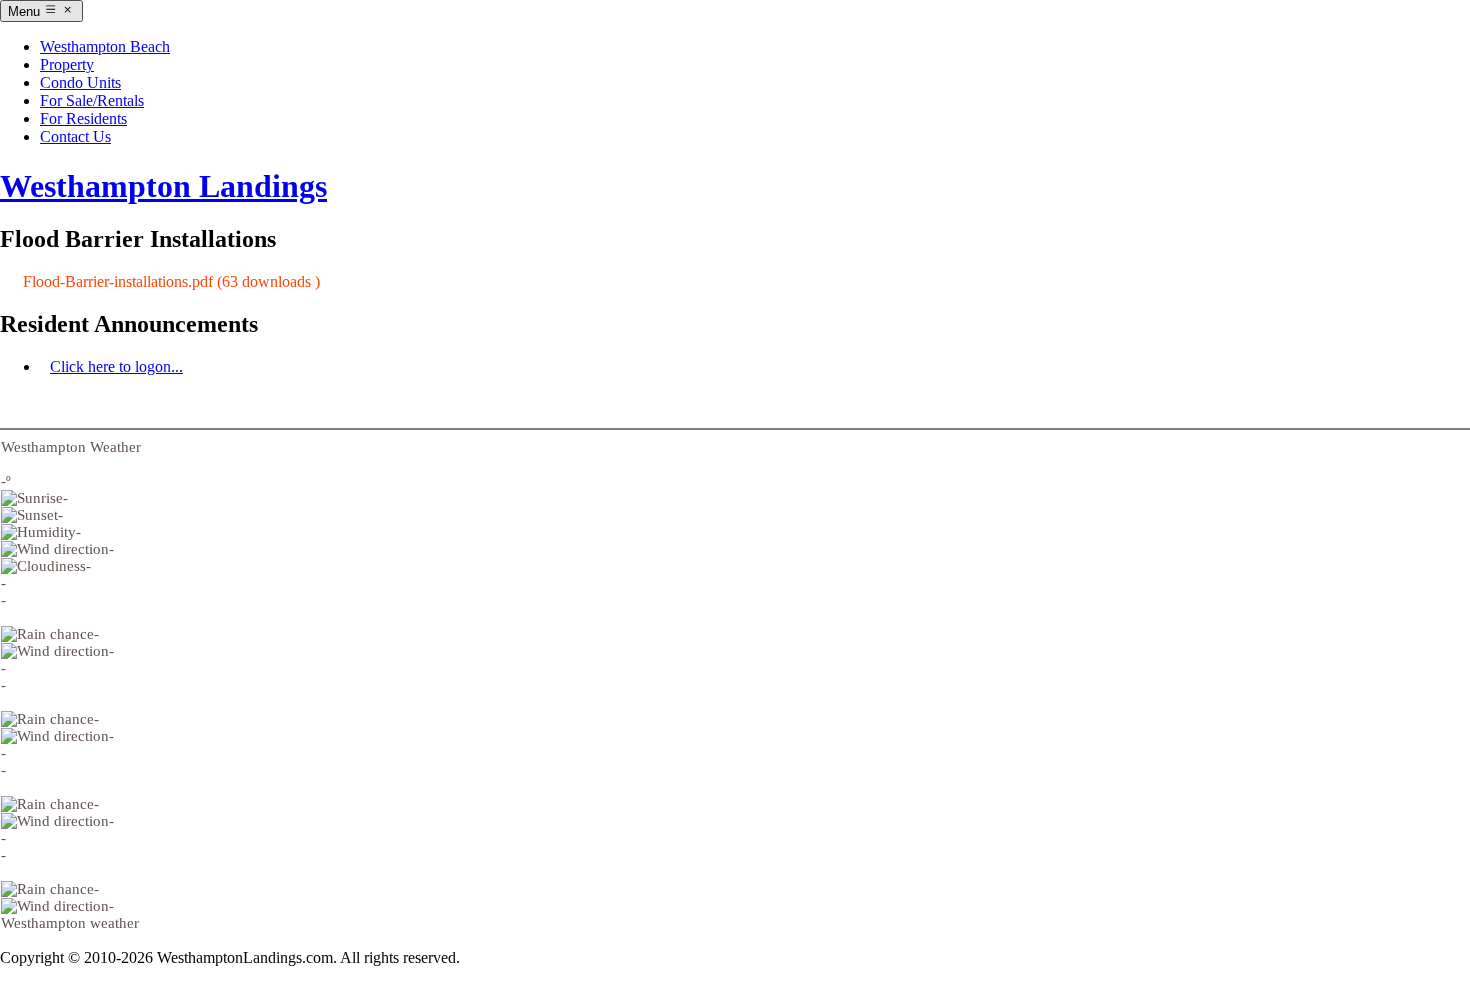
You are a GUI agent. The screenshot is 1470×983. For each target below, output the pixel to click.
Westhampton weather (70, 923)
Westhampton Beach (105, 46)
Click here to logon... (116, 366)
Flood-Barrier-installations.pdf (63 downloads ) (171, 281)
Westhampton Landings (163, 186)
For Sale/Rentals (92, 100)
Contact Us (75, 136)
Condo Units (80, 82)
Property (67, 64)
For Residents (83, 118)
